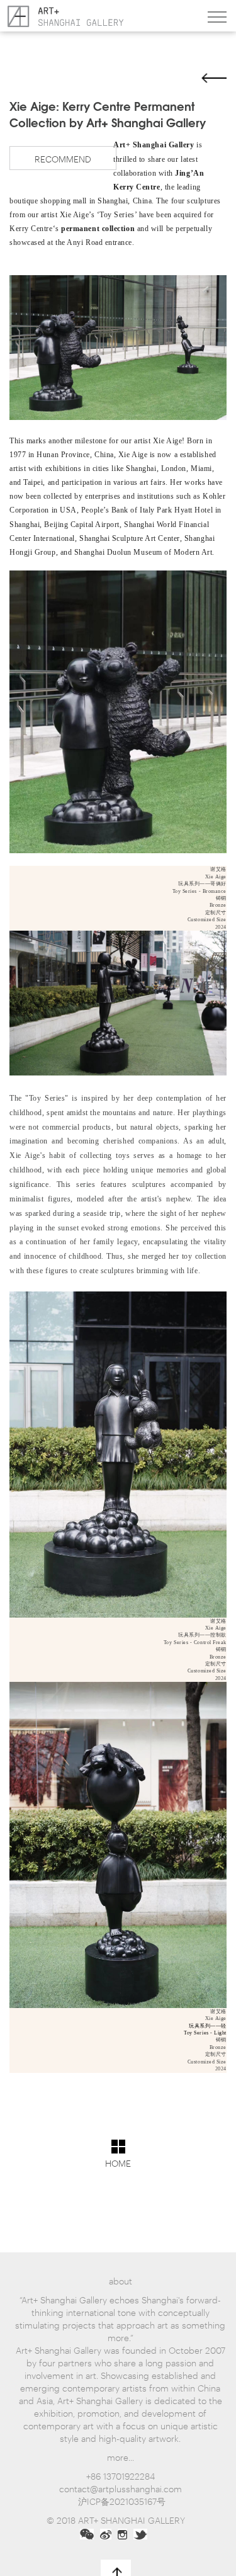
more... (121, 2457)
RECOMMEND (63, 158)
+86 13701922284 (121, 2476)
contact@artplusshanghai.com (121, 2488)
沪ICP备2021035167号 (122, 2501)
